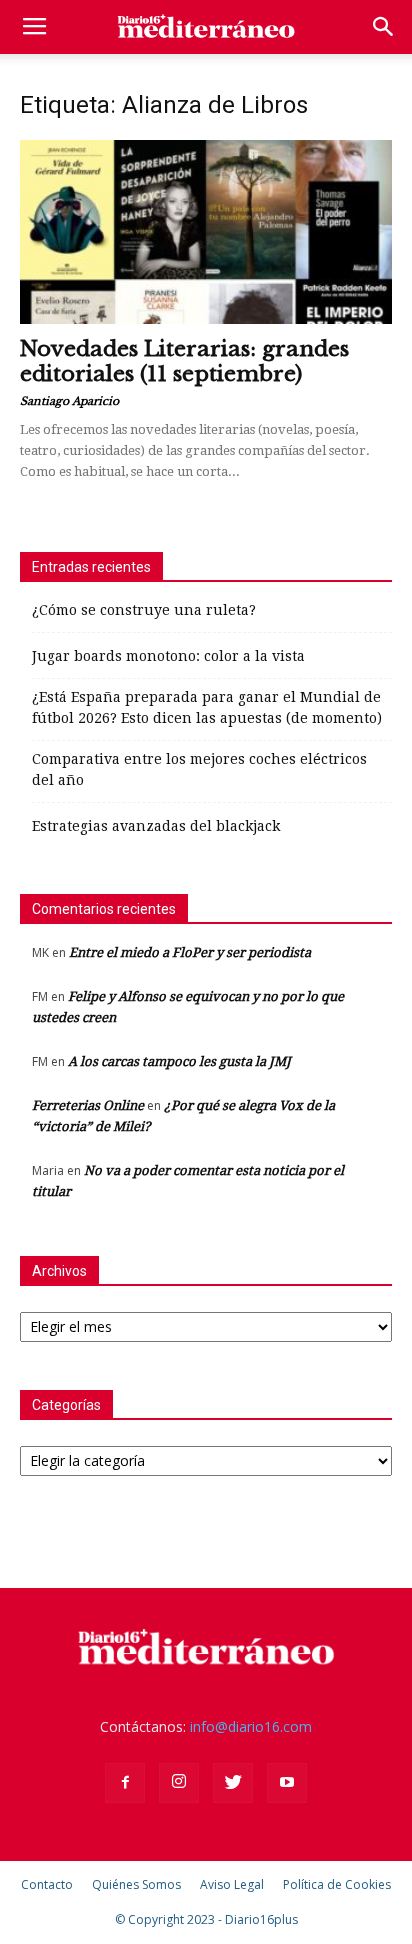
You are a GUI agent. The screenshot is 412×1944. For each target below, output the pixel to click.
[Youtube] (287, 1783)
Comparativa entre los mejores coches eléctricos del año (199, 769)
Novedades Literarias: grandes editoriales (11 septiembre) (184, 361)
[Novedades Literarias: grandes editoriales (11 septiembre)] (206, 232)
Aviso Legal (232, 1884)
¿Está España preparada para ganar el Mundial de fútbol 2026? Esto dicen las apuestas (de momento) (207, 707)
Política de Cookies (337, 1884)
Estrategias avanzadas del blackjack (156, 826)
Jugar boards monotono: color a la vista (168, 656)
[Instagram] (179, 1783)
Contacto (47, 1884)
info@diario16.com (251, 1726)
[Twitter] (233, 1783)
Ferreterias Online (88, 1105)
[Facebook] (125, 1783)
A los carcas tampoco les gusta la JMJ (179, 1061)
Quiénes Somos (136, 1884)
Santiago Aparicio (69, 401)
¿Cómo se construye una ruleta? (144, 610)
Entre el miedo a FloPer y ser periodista (190, 952)
